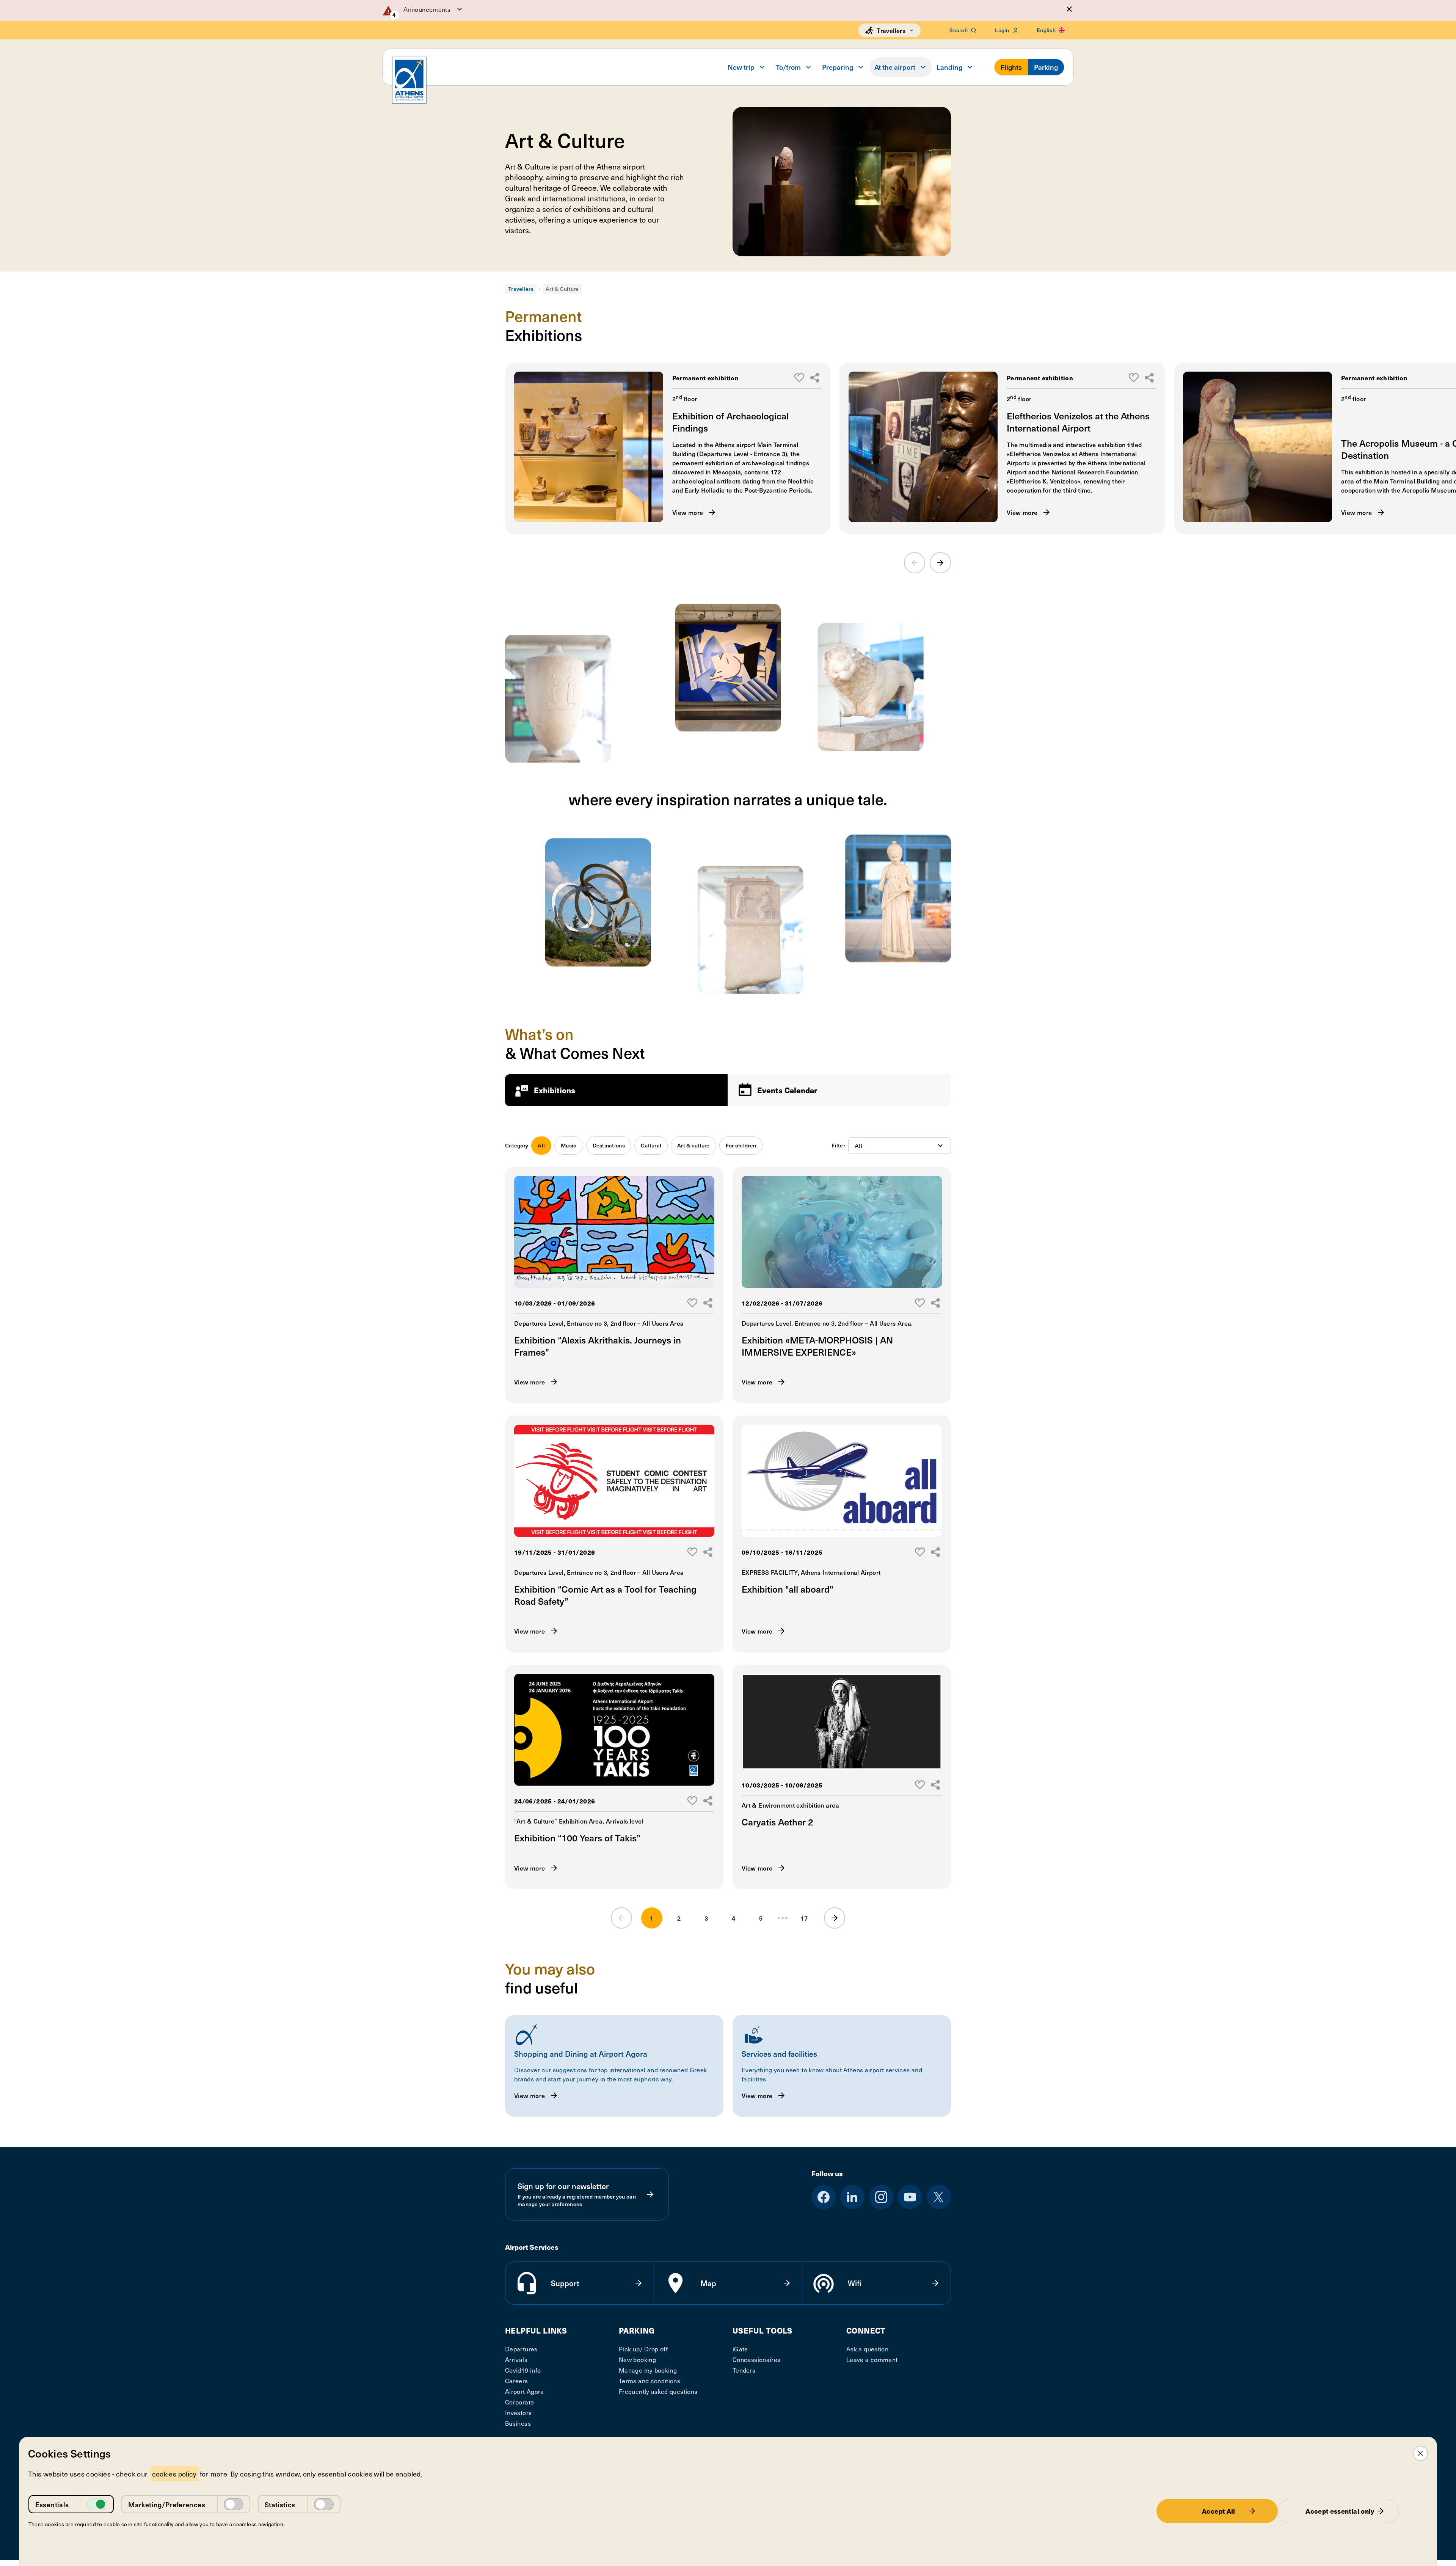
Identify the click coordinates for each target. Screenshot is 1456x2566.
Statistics (280, 2504)
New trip (741, 67)
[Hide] (1069, 9)
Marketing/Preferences (167, 2504)
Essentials (52, 2504)
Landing (949, 67)
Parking (1046, 67)
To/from (788, 67)
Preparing (838, 67)
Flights (1011, 67)
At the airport (895, 67)
